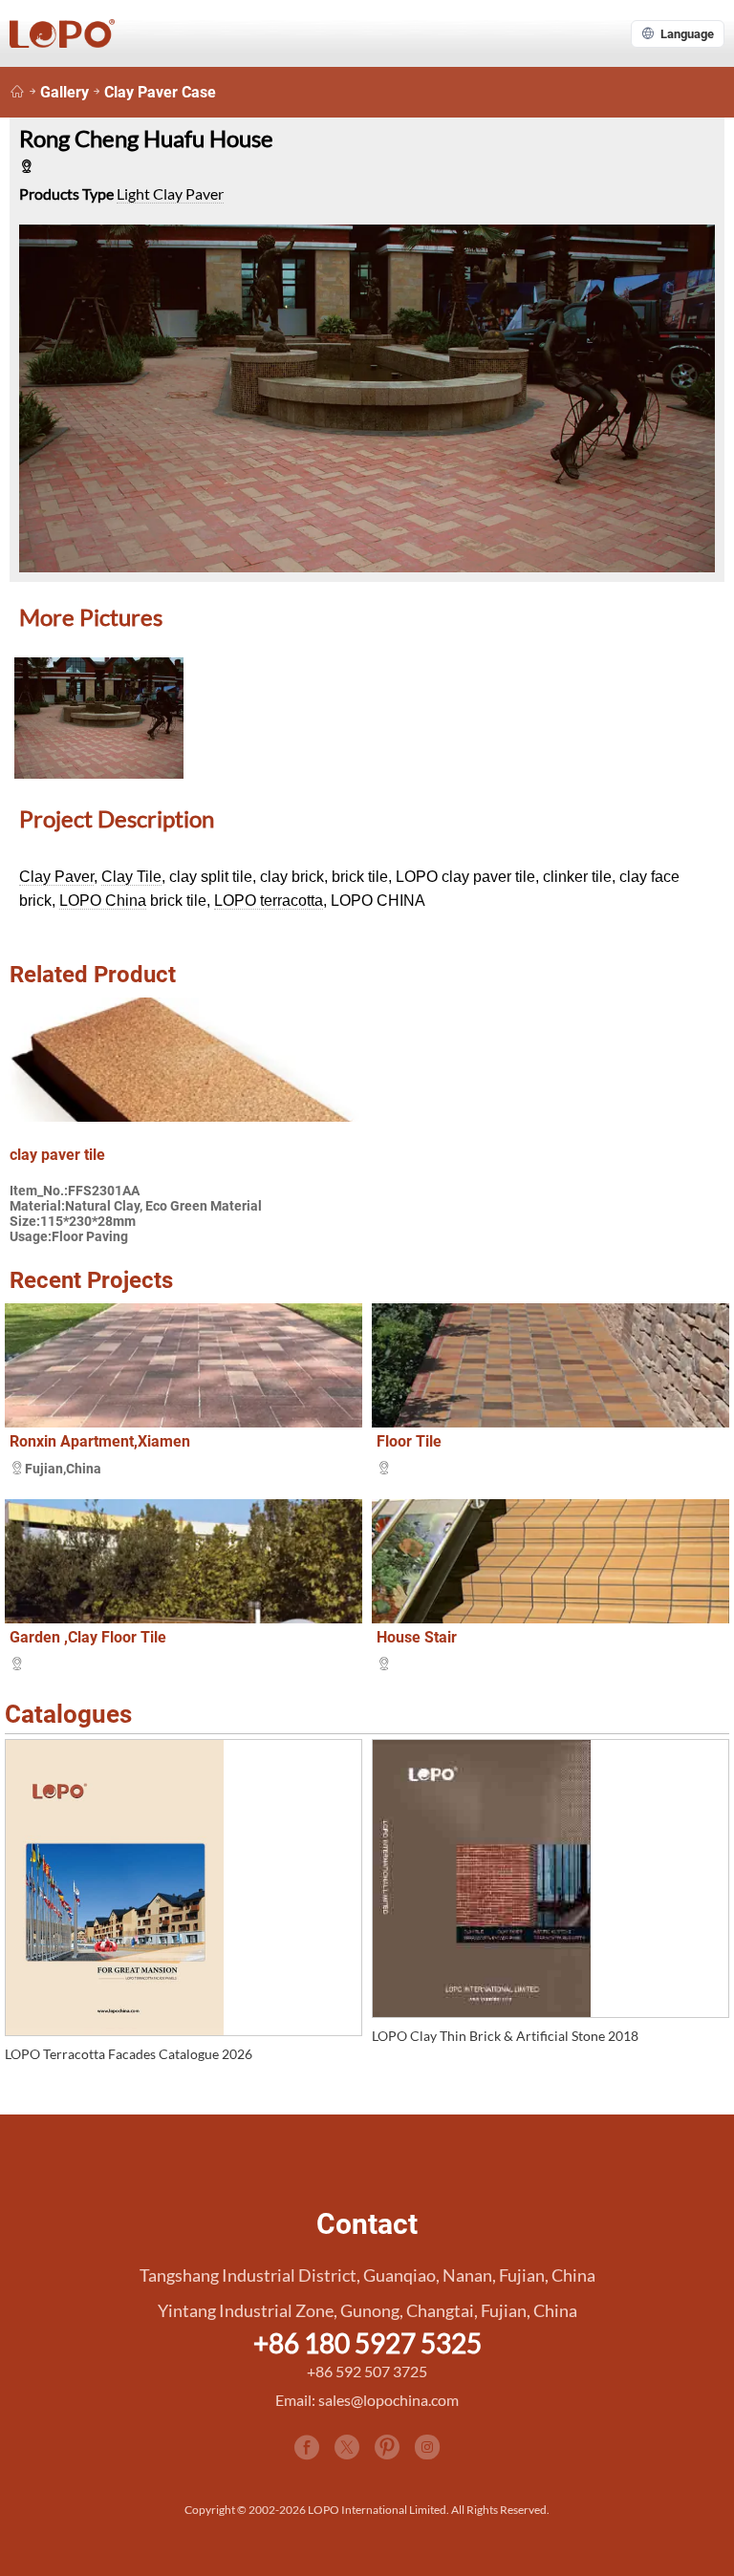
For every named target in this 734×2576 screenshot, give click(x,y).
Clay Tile (131, 877)
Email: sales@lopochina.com (367, 2400)
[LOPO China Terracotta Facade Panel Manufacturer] (17, 92)
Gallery (65, 92)
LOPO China (103, 901)
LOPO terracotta (269, 901)
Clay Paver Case (160, 92)
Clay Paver (56, 877)
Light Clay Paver (170, 193)
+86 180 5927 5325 (367, 2343)
